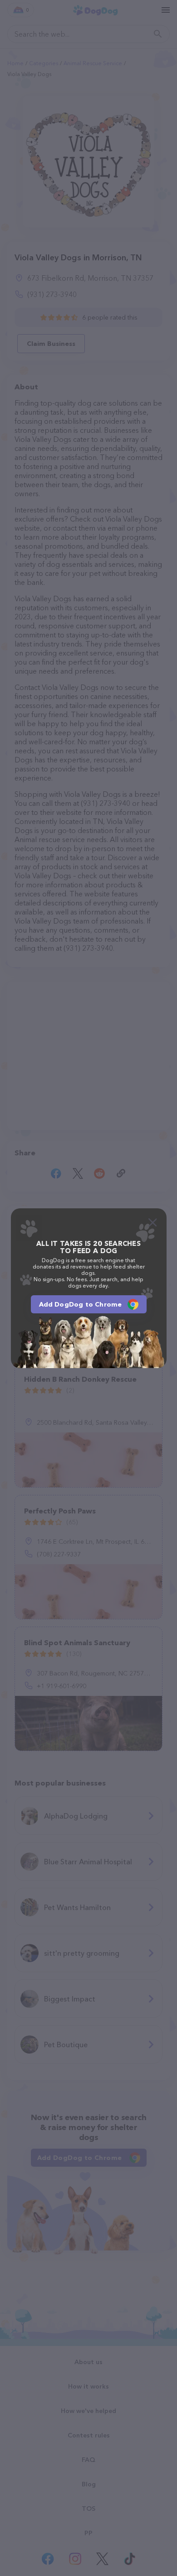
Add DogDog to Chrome (81, 1304)
